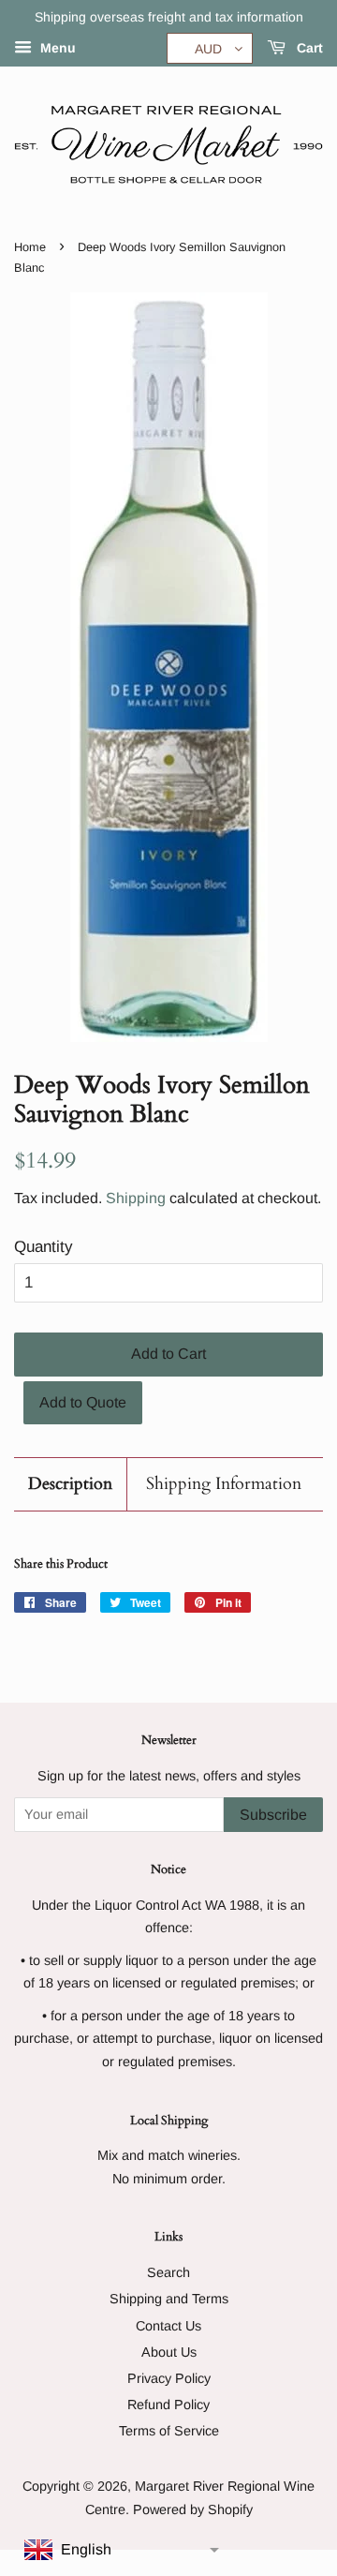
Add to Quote (83, 1402)
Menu (56, 48)
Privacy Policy (169, 2378)
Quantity (44, 1247)
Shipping (136, 1198)
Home (30, 247)
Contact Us (168, 2326)
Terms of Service (169, 2431)
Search (168, 2272)
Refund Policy (168, 2405)
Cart (308, 48)
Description (70, 1484)
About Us (169, 2352)
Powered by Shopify (193, 2509)
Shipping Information (224, 1484)
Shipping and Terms (169, 2299)
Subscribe (273, 1815)
